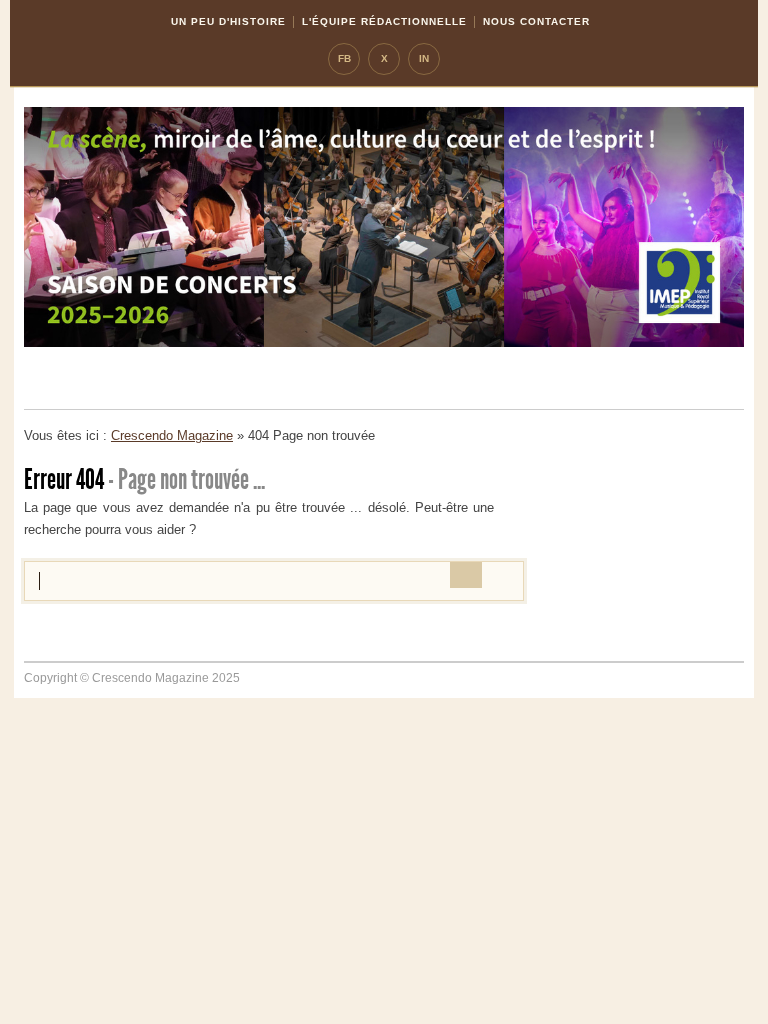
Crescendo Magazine (172, 435)
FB (344, 58)
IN (424, 58)
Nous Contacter (536, 21)
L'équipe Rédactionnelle (384, 21)
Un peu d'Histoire (228, 21)
